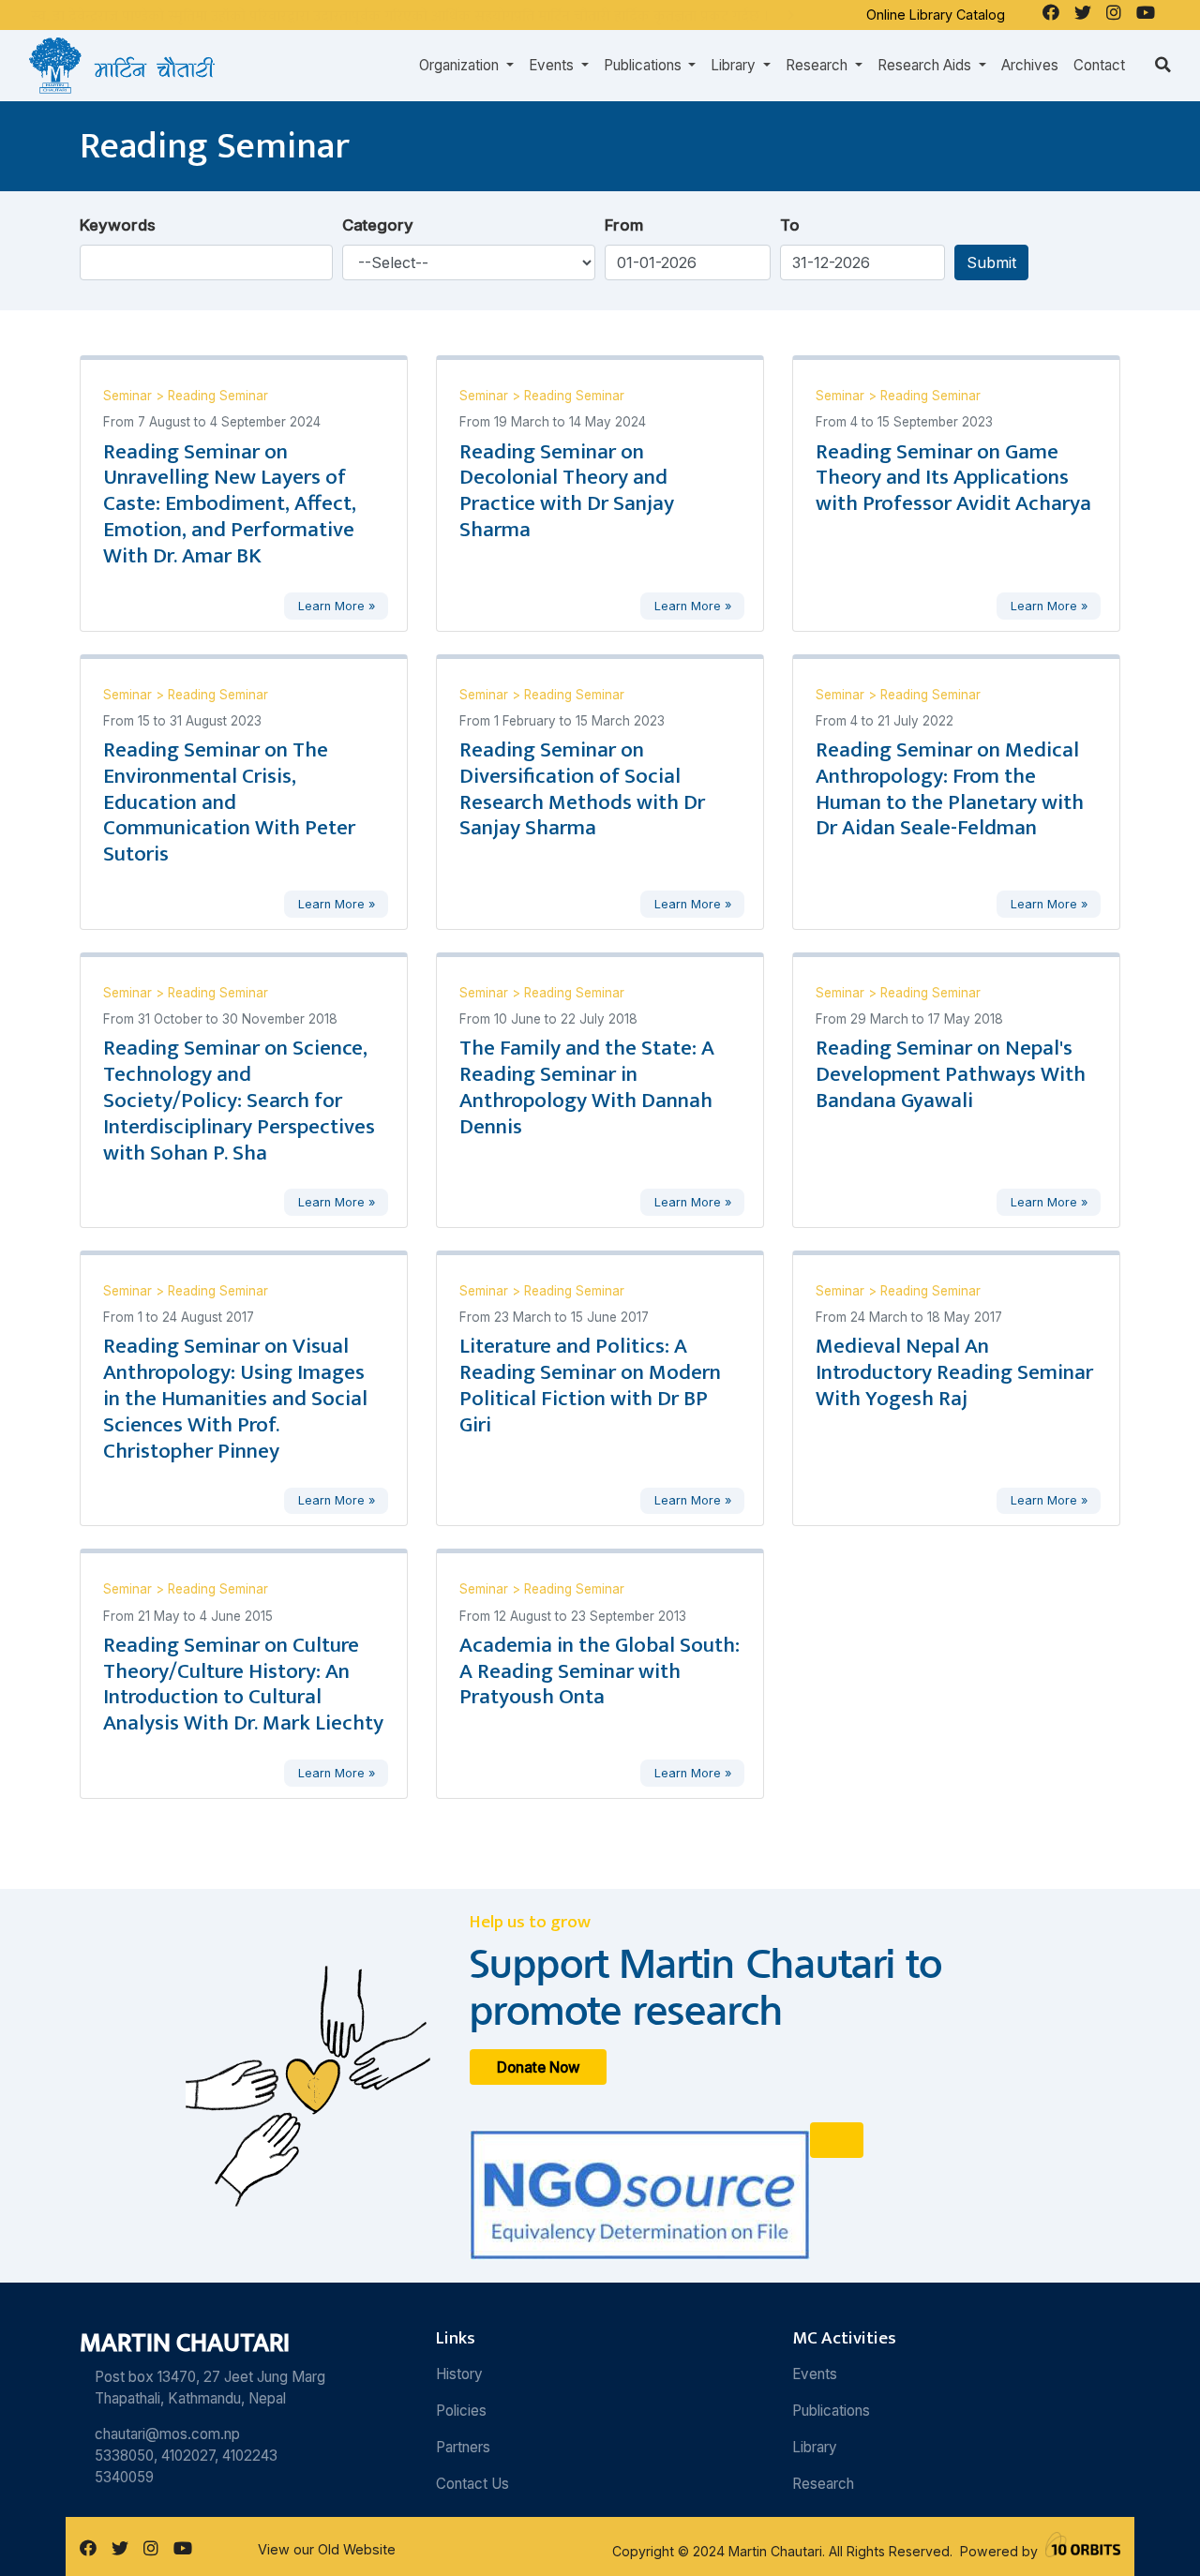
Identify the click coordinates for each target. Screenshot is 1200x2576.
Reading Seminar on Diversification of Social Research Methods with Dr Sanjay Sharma (582, 789)
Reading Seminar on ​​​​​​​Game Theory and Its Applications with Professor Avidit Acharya (953, 478)
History (459, 2374)
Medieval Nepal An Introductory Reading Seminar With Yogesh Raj (954, 1372)
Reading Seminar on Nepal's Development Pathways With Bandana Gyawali (951, 1074)
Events (815, 2374)
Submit (991, 262)
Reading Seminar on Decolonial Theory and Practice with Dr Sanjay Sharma (567, 491)
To (790, 225)
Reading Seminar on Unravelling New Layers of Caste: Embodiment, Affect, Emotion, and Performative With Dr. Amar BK (230, 504)
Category (378, 225)
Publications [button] (645, 65)
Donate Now (539, 2067)
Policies (461, 2411)
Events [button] (553, 65)
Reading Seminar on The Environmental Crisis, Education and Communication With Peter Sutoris (229, 802)
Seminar (129, 396)
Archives (1030, 65)
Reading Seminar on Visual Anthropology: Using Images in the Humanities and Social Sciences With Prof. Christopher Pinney (235, 1398)
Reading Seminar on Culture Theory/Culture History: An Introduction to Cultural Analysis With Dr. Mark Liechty (243, 1685)
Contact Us (472, 2484)
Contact (1099, 65)
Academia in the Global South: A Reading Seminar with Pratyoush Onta (600, 1671)
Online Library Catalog (936, 15)
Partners (463, 2447)
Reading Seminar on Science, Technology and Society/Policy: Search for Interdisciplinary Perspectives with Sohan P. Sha (239, 1100)
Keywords (118, 225)
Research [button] (818, 65)
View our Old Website (327, 2549)
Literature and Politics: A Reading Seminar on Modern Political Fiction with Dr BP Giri (590, 1385)
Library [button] (735, 65)
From (624, 225)
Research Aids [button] (926, 65)
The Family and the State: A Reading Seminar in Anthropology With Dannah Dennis (587, 1087)
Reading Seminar (218, 396)
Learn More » (337, 606)
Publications (831, 2411)
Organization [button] (461, 65)
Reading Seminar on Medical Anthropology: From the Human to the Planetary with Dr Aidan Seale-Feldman (950, 789)
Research (823, 2484)
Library (815, 2447)
